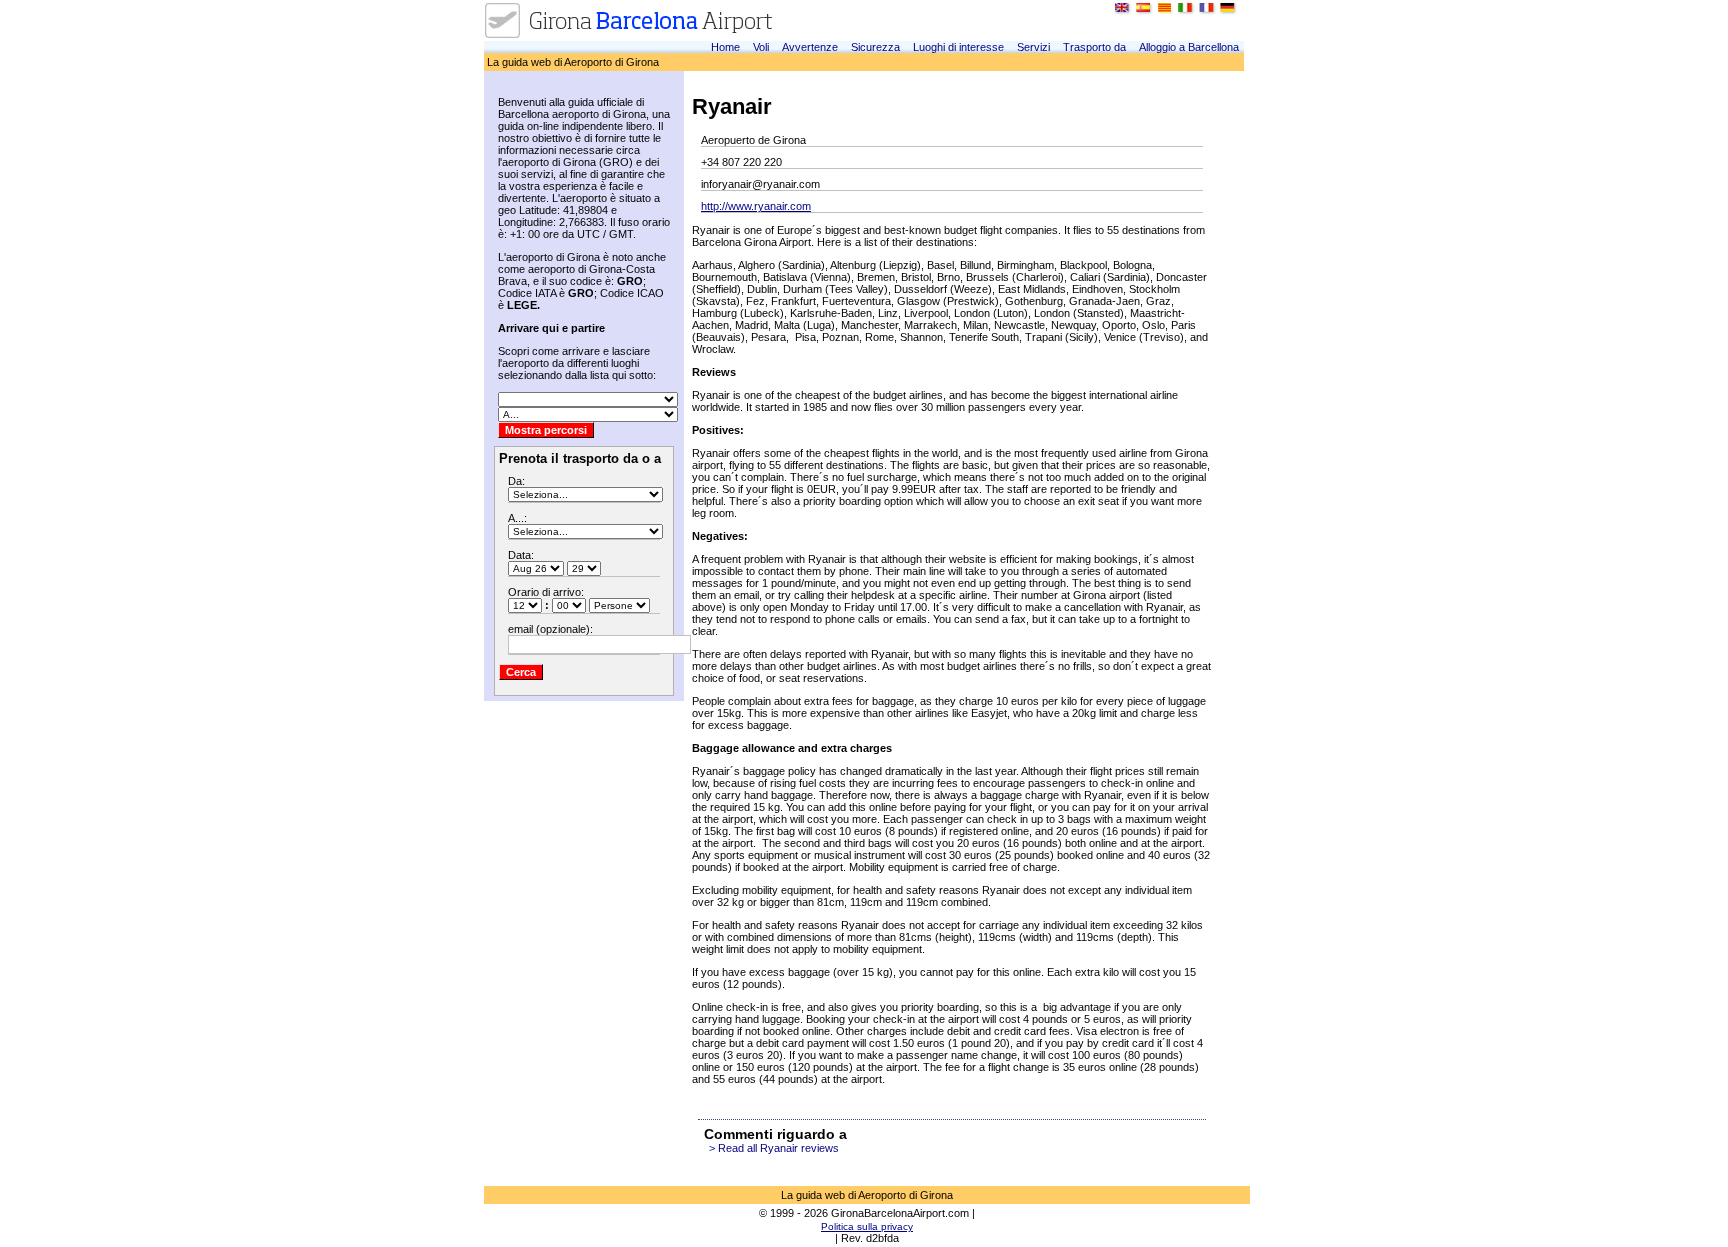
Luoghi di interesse (958, 47)
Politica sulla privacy (867, 1226)
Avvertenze (810, 47)
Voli (761, 47)
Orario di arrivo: (546, 592)
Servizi (1033, 47)
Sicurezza (875, 47)
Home (725, 47)
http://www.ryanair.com (756, 206)
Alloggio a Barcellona (1189, 47)
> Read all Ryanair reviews (774, 1148)
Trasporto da (1094, 47)
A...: (517, 518)
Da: (516, 481)
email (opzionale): (550, 629)
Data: (521, 555)
